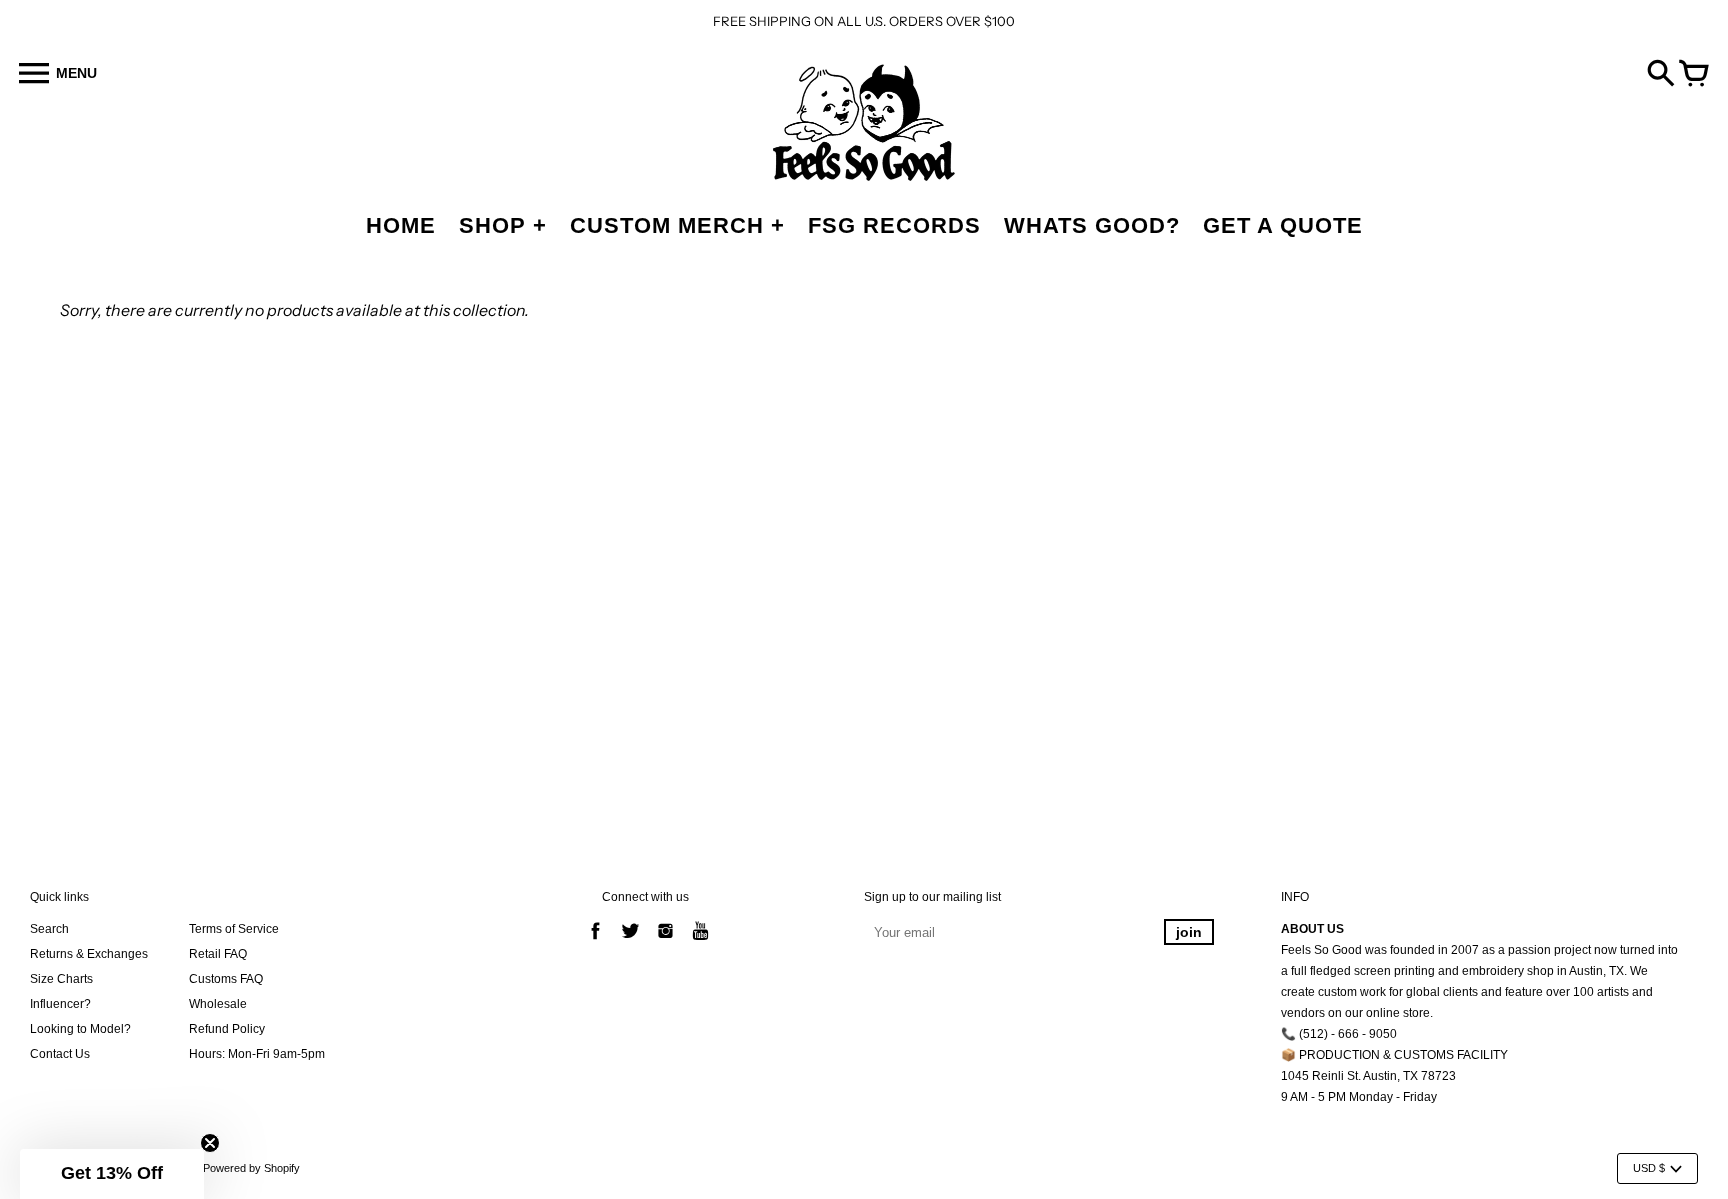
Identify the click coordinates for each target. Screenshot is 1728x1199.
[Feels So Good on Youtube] (700, 942)
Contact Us (60, 1054)
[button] (112, 1174)
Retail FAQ (218, 954)
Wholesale (218, 1004)
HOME (401, 225)
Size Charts (61, 979)
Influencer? (60, 1004)
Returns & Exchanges (89, 954)
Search (49, 929)
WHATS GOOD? (1092, 225)
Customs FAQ (226, 979)
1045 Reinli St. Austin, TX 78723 (1368, 1076)
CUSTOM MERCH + (677, 225)
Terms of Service (234, 929)
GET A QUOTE (1283, 225)
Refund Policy (227, 1029)
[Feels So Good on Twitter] (630, 942)
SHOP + (503, 225)
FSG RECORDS (894, 225)
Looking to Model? (80, 1029)
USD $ (1649, 1168)
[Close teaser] (210, 1143)
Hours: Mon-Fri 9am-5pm (257, 1054)
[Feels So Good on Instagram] (665, 942)
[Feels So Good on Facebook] (595, 942)
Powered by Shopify (251, 1168)
